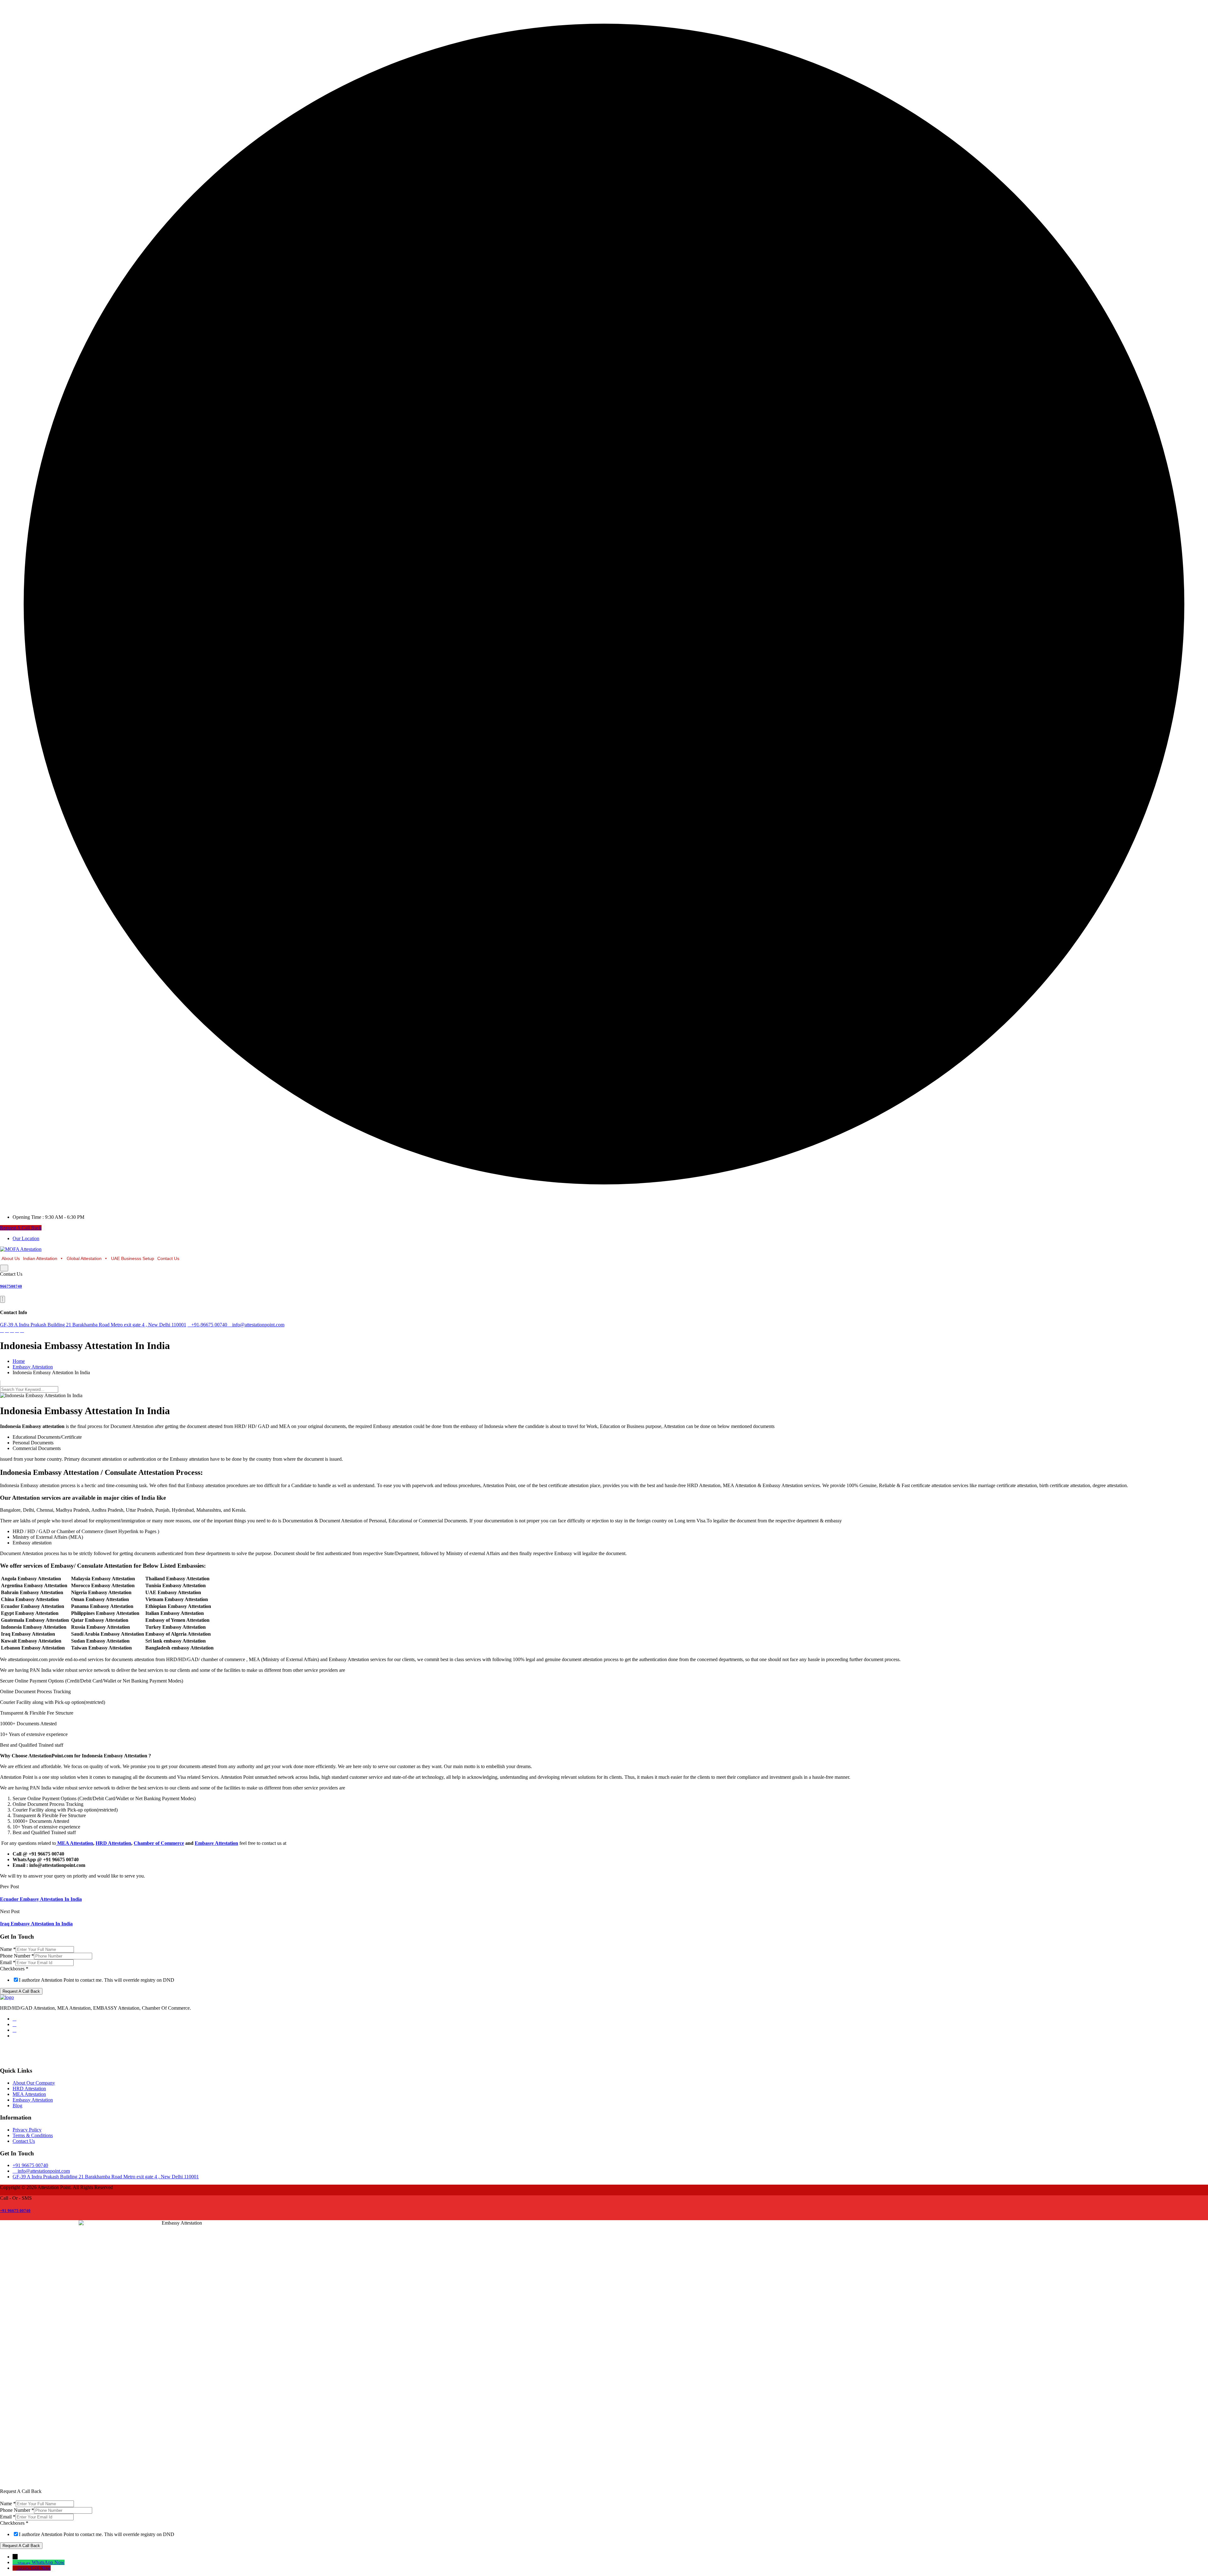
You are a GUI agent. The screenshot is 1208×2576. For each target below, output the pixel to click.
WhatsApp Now (48, 2562)
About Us (11, 1258)
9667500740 (11, 1286)
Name (8, 1949)
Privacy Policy (27, 2130)
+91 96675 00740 (15, 2211)
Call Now (41, 2568)
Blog (17, 2106)
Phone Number (17, 1956)
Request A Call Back (21, 1228)
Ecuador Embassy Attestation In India (41, 1899)
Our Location (26, 1238)
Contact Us (168, 1258)
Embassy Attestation (33, 2100)
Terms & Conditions (33, 2135)
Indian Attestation (40, 1258)
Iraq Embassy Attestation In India (36, 1924)
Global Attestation (84, 1258)
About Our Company (34, 2083)
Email (8, 1962)
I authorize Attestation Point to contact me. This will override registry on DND (97, 1980)
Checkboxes (14, 1969)
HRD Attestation (29, 2089)
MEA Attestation (29, 2094)
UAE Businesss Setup (133, 1258)
